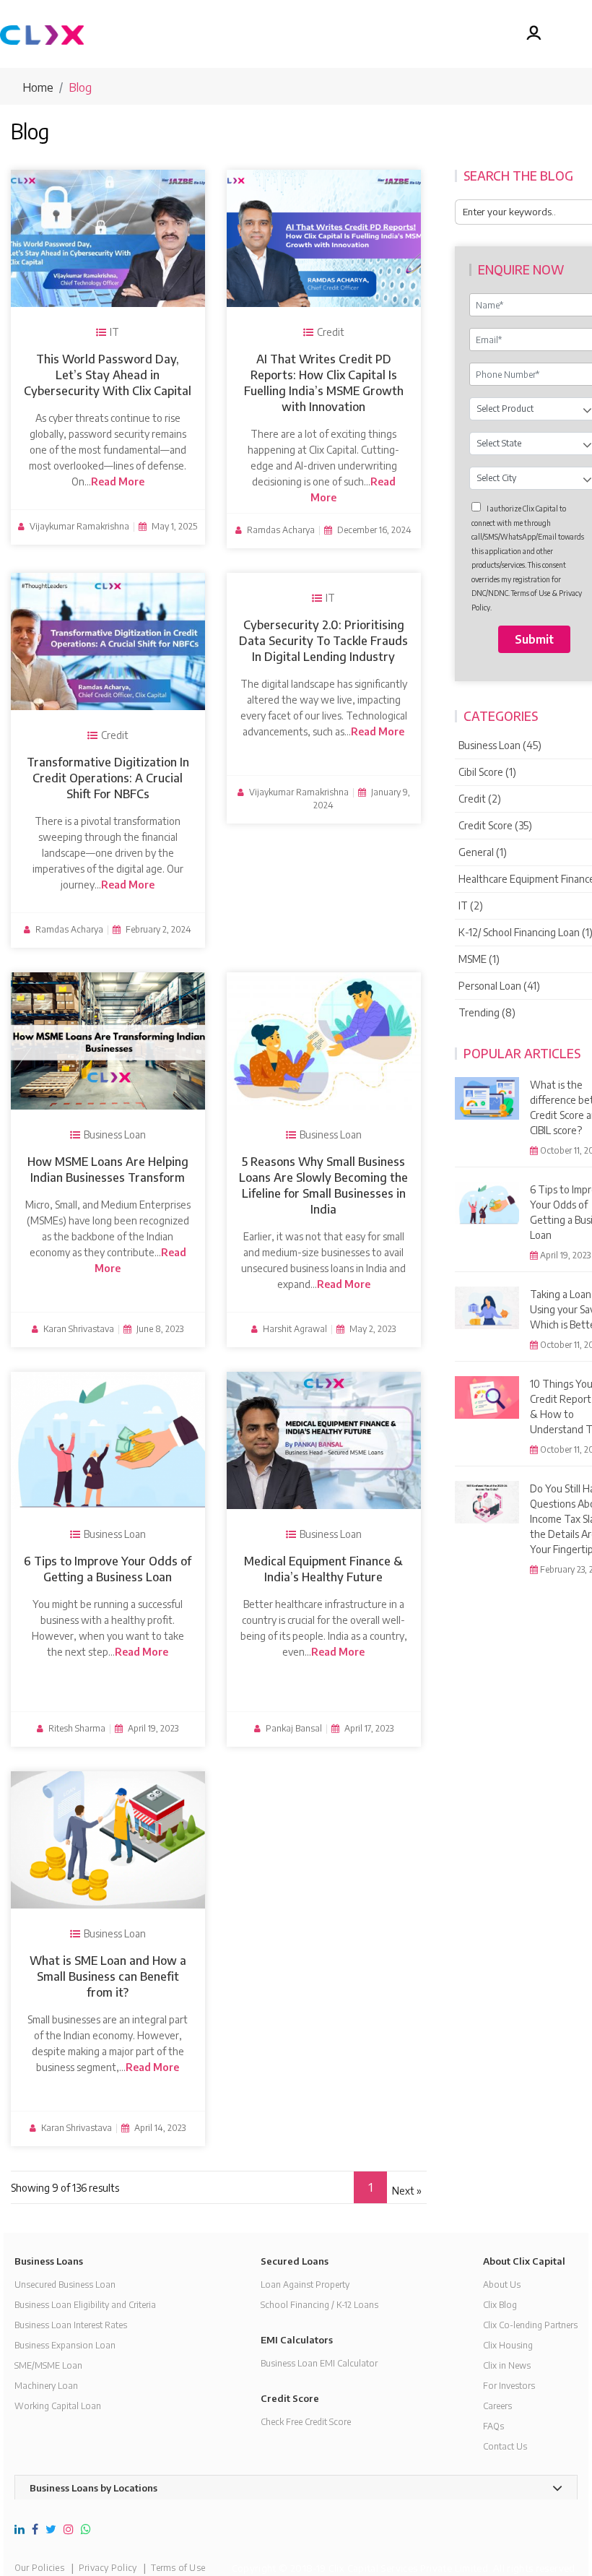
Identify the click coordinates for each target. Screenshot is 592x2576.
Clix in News (507, 2365)
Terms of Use (178, 2568)
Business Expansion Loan (65, 2345)
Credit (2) (480, 799)
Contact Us (505, 2446)
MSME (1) (479, 959)
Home (38, 87)
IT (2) (471, 906)
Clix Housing (508, 2345)
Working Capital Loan (58, 2406)
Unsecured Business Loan (65, 2285)
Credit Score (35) (495, 825)
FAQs (493, 2426)
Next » (407, 2191)
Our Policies (39, 2568)
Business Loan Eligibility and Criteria (85, 2305)
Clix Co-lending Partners (530, 2325)
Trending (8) (487, 1012)
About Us (502, 2285)
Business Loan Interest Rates (71, 2325)
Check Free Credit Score (306, 2422)
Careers (497, 2406)
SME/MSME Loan (48, 2365)
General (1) (483, 852)
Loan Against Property (305, 2285)
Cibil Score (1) (487, 772)
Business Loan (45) (500, 745)
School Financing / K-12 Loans (319, 2305)
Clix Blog (500, 2305)
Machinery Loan (46, 2386)
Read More (118, 481)
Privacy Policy (108, 2568)
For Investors (509, 2386)
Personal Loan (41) (499, 986)
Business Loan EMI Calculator (319, 2363)
